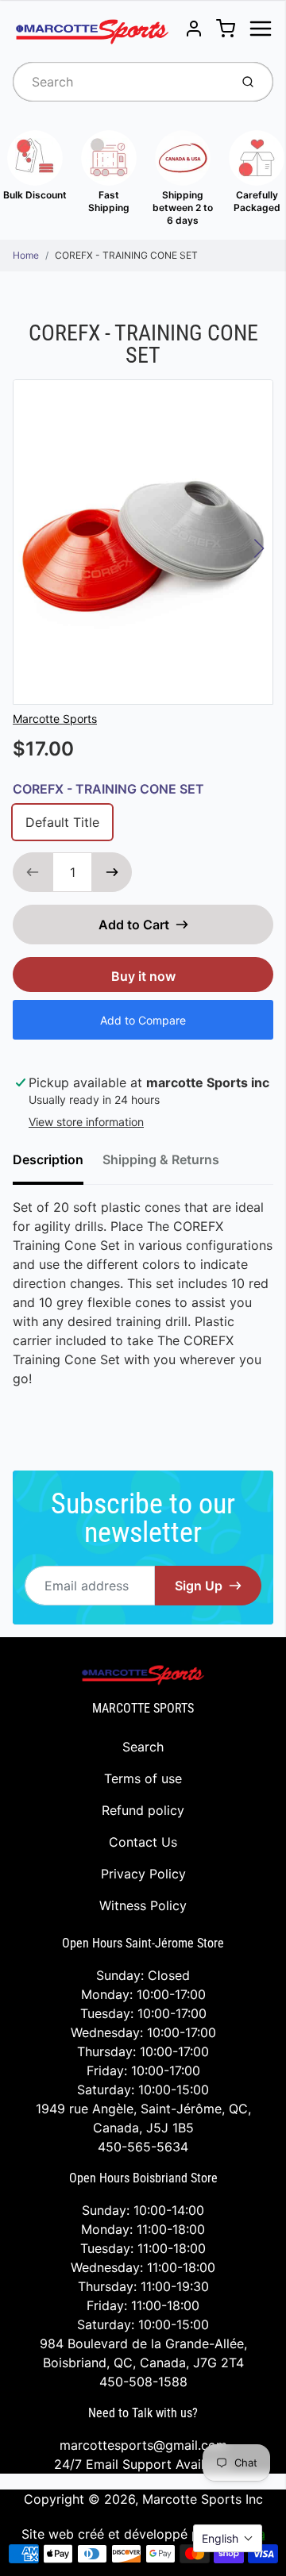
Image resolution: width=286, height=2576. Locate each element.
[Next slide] (259, 548)
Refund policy (143, 1810)
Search (143, 1747)
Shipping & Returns (161, 1159)
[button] (228, 2538)
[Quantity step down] (33, 872)
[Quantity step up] (112, 872)
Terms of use (143, 1778)
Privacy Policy (143, 1874)
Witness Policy (143, 1905)
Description (48, 1159)
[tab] (58, 1164)
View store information (86, 1122)
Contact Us (143, 1842)
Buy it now (143, 976)
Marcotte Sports (55, 719)
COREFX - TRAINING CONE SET (126, 255)
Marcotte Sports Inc (203, 2499)
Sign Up (199, 1586)
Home (26, 255)
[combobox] (120, 82)
